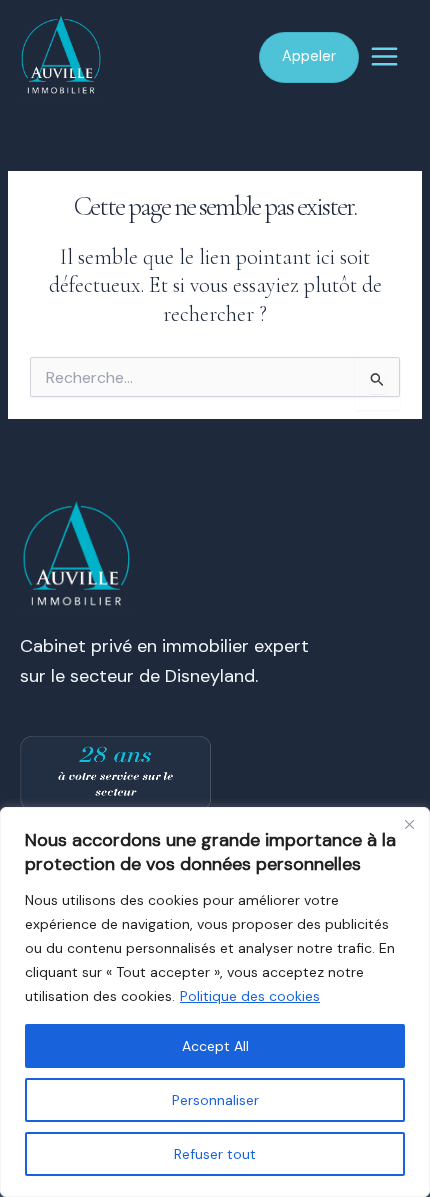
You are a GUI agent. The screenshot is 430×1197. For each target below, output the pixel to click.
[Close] (409, 824)
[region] (215, 1002)
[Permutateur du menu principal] (385, 56)
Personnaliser (215, 1100)
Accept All (215, 1046)
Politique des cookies (250, 996)
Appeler (309, 56)
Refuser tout (215, 1154)
